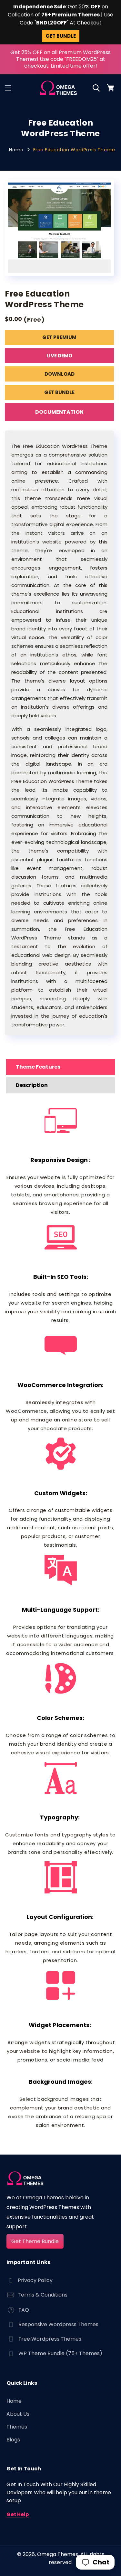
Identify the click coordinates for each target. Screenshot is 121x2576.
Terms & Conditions (43, 2295)
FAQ (24, 2310)
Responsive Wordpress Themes (58, 2324)
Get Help (18, 2514)
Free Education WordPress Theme (74, 150)
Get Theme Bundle (35, 2241)
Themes (17, 2427)
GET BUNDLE (61, 36)
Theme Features (38, 1067)
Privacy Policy (35, 2280)
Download (60, 374)
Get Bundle (59, 392)
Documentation (59, 412)
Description (32, 1085)
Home (16, 150)
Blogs (13, 2440)
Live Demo (59, 356)
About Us (18, 2414)
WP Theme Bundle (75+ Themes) (60, 2353)
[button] (8, 88)
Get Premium (59, 337)
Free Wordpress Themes (50, 2339)
